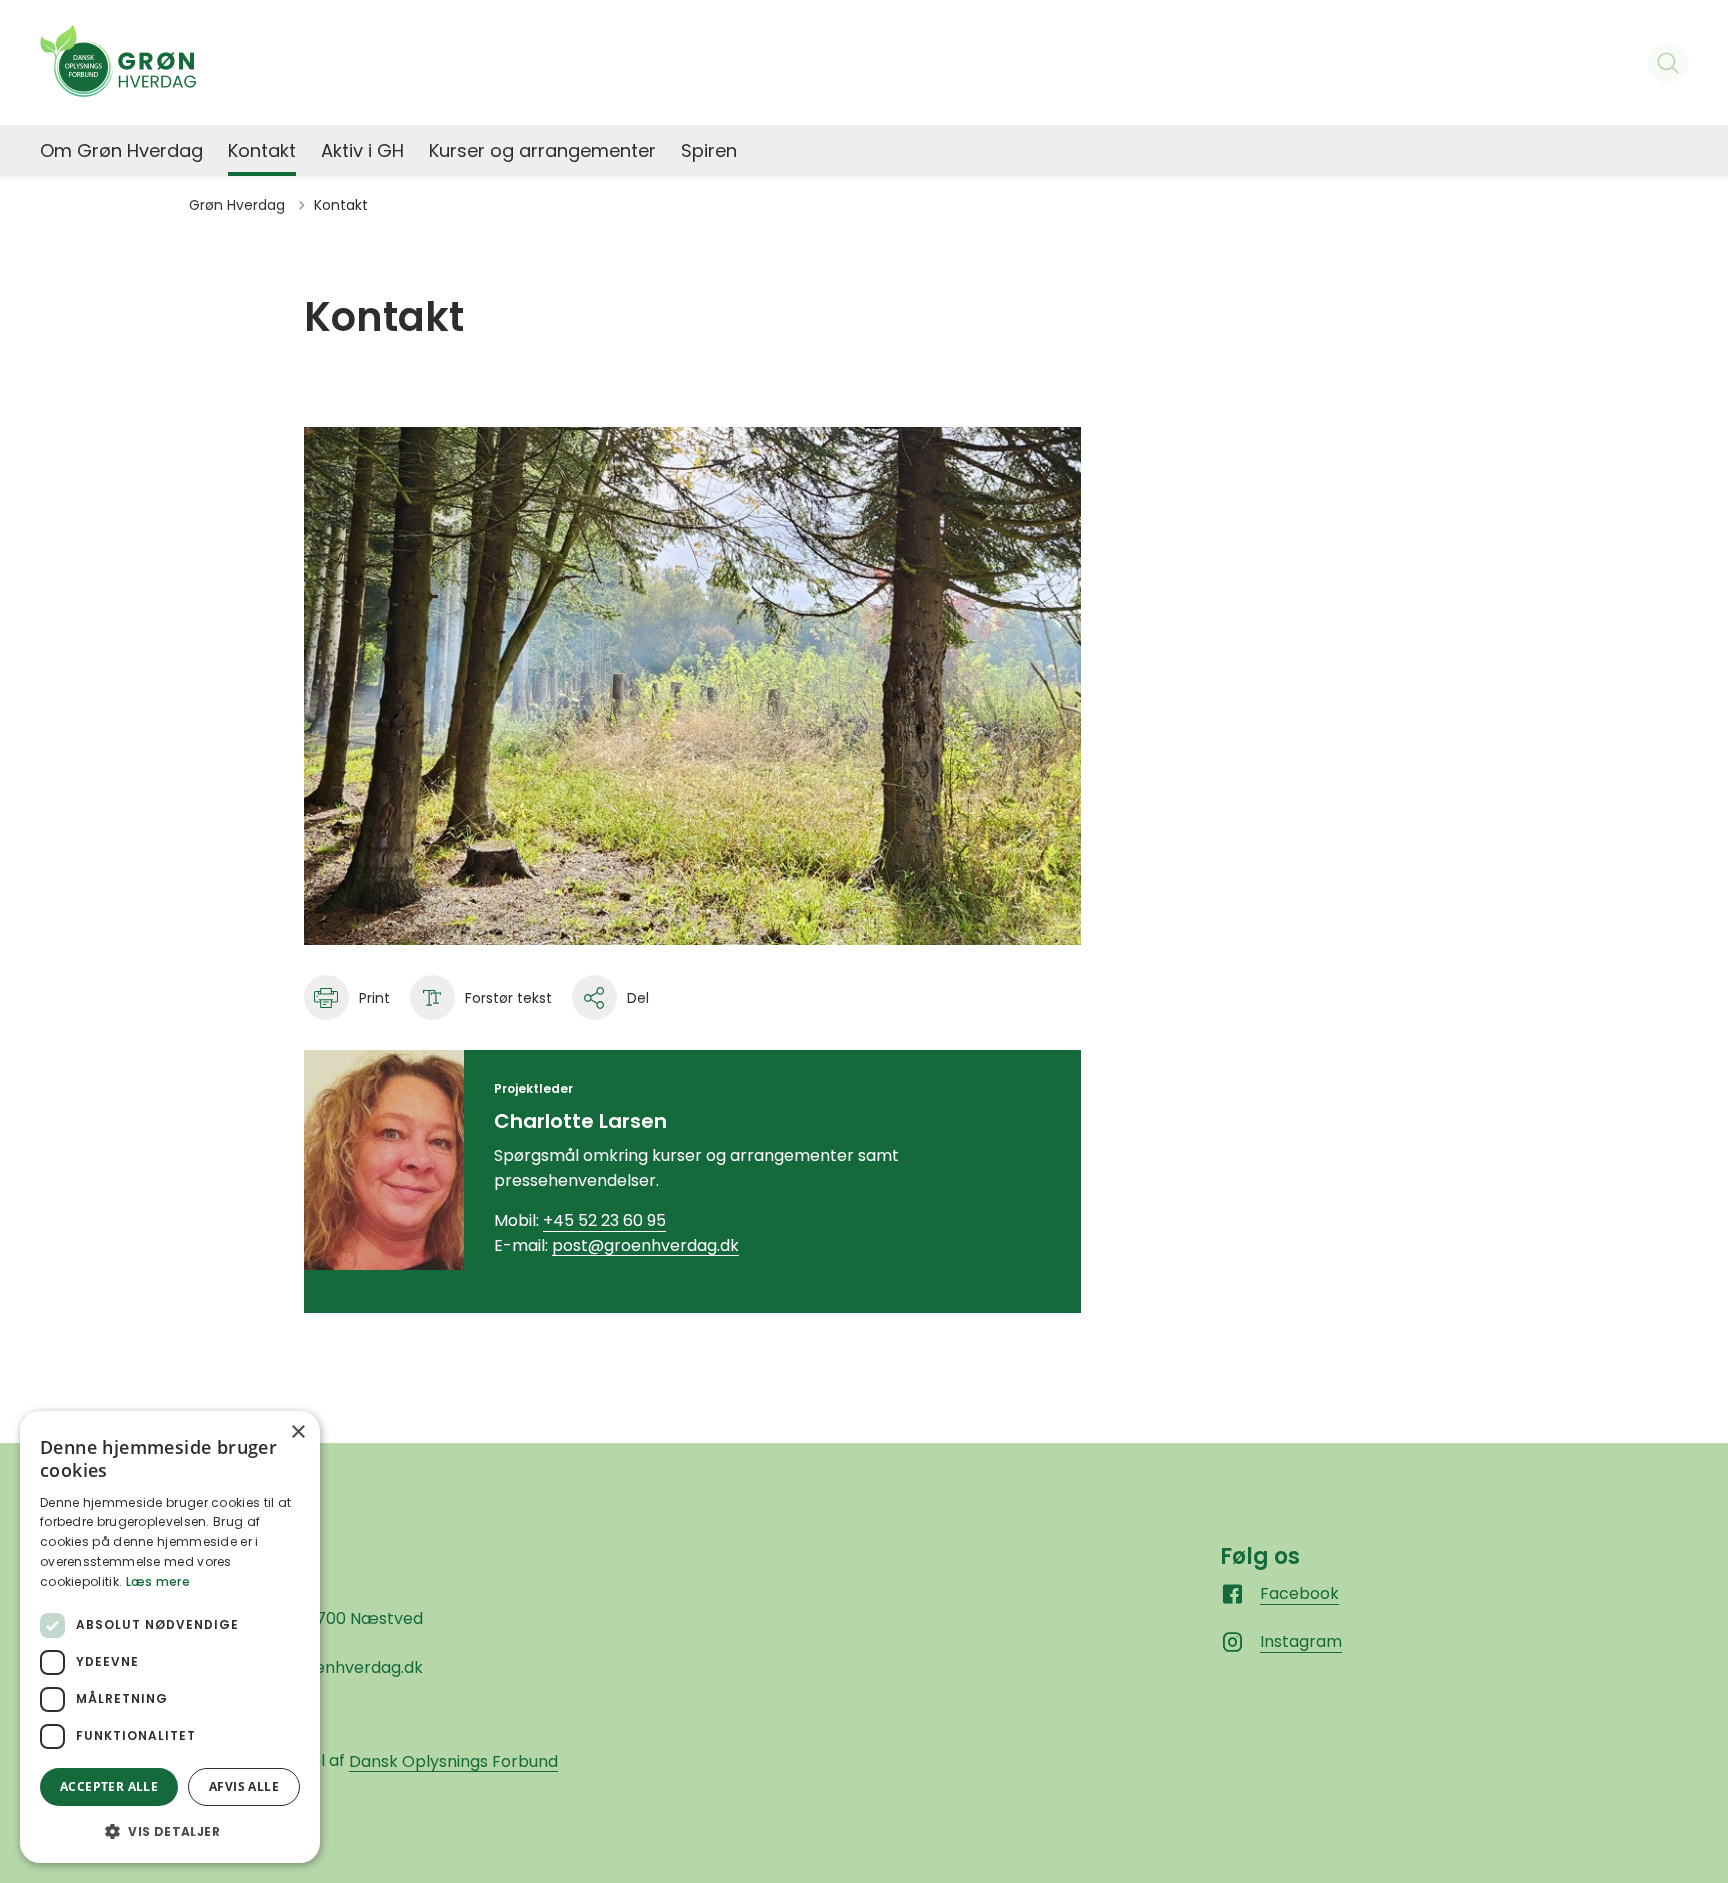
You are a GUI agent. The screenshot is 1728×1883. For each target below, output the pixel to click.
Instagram (1301, 1641)
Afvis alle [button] (244, 1786)
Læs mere (158, 1581)
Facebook (1299, 1593)
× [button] (297, 1432)
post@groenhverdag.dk (645, 1245)
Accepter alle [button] (109, 1786)
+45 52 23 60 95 (604, 1220)
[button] (170, 1831)
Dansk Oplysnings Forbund (453, 1761)
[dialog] (170, 1637)
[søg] (1668, 63)
